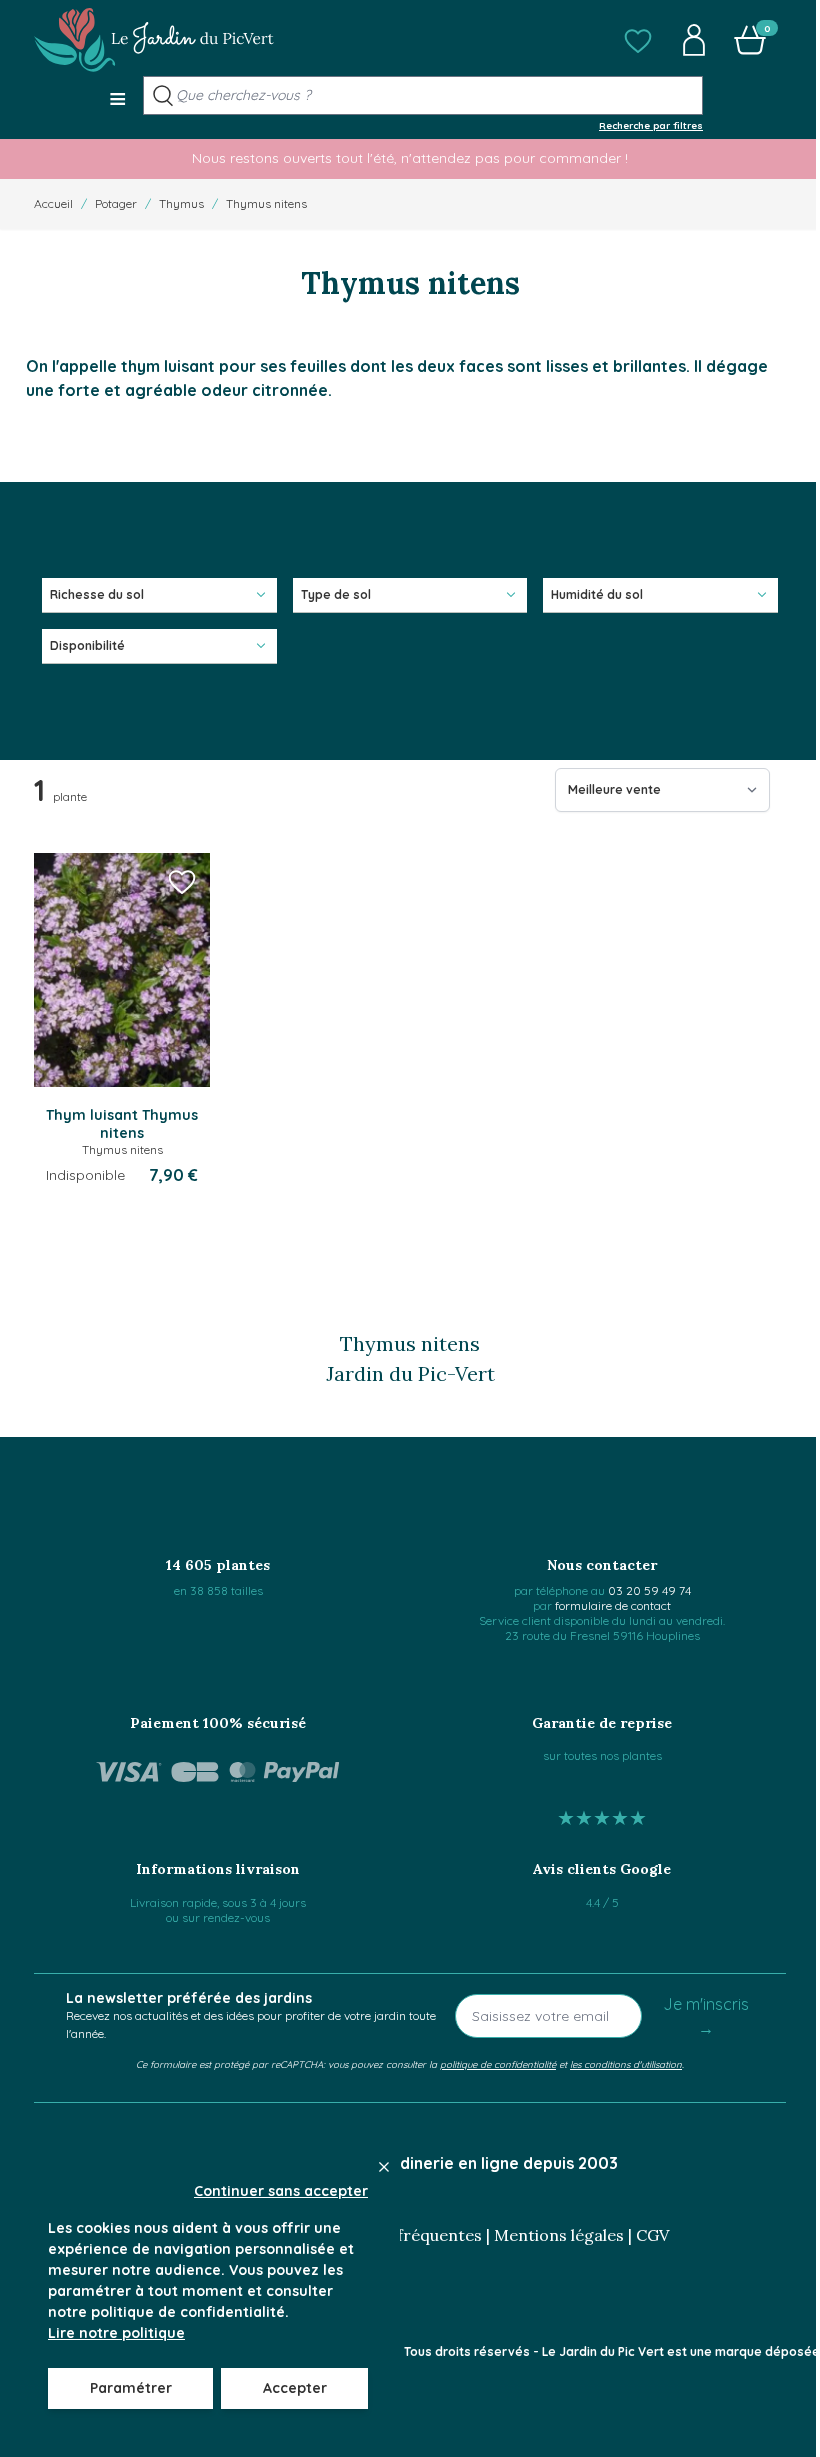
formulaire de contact (613, 1605)
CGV (652, 2235)
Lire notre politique (116, 2333)
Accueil (53, 203)
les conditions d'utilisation (626, 2064)
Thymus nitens (266, 203)
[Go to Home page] (154, 40)
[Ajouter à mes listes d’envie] (182, 881)
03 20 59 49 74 (649, 1590)
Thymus (181, 203)
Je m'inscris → (706, 2016)
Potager (116, 203)
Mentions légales (559, 2235)
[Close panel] (384, 2167)
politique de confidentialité (498, 2064)
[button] (638, 40)
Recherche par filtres (651, 125)
